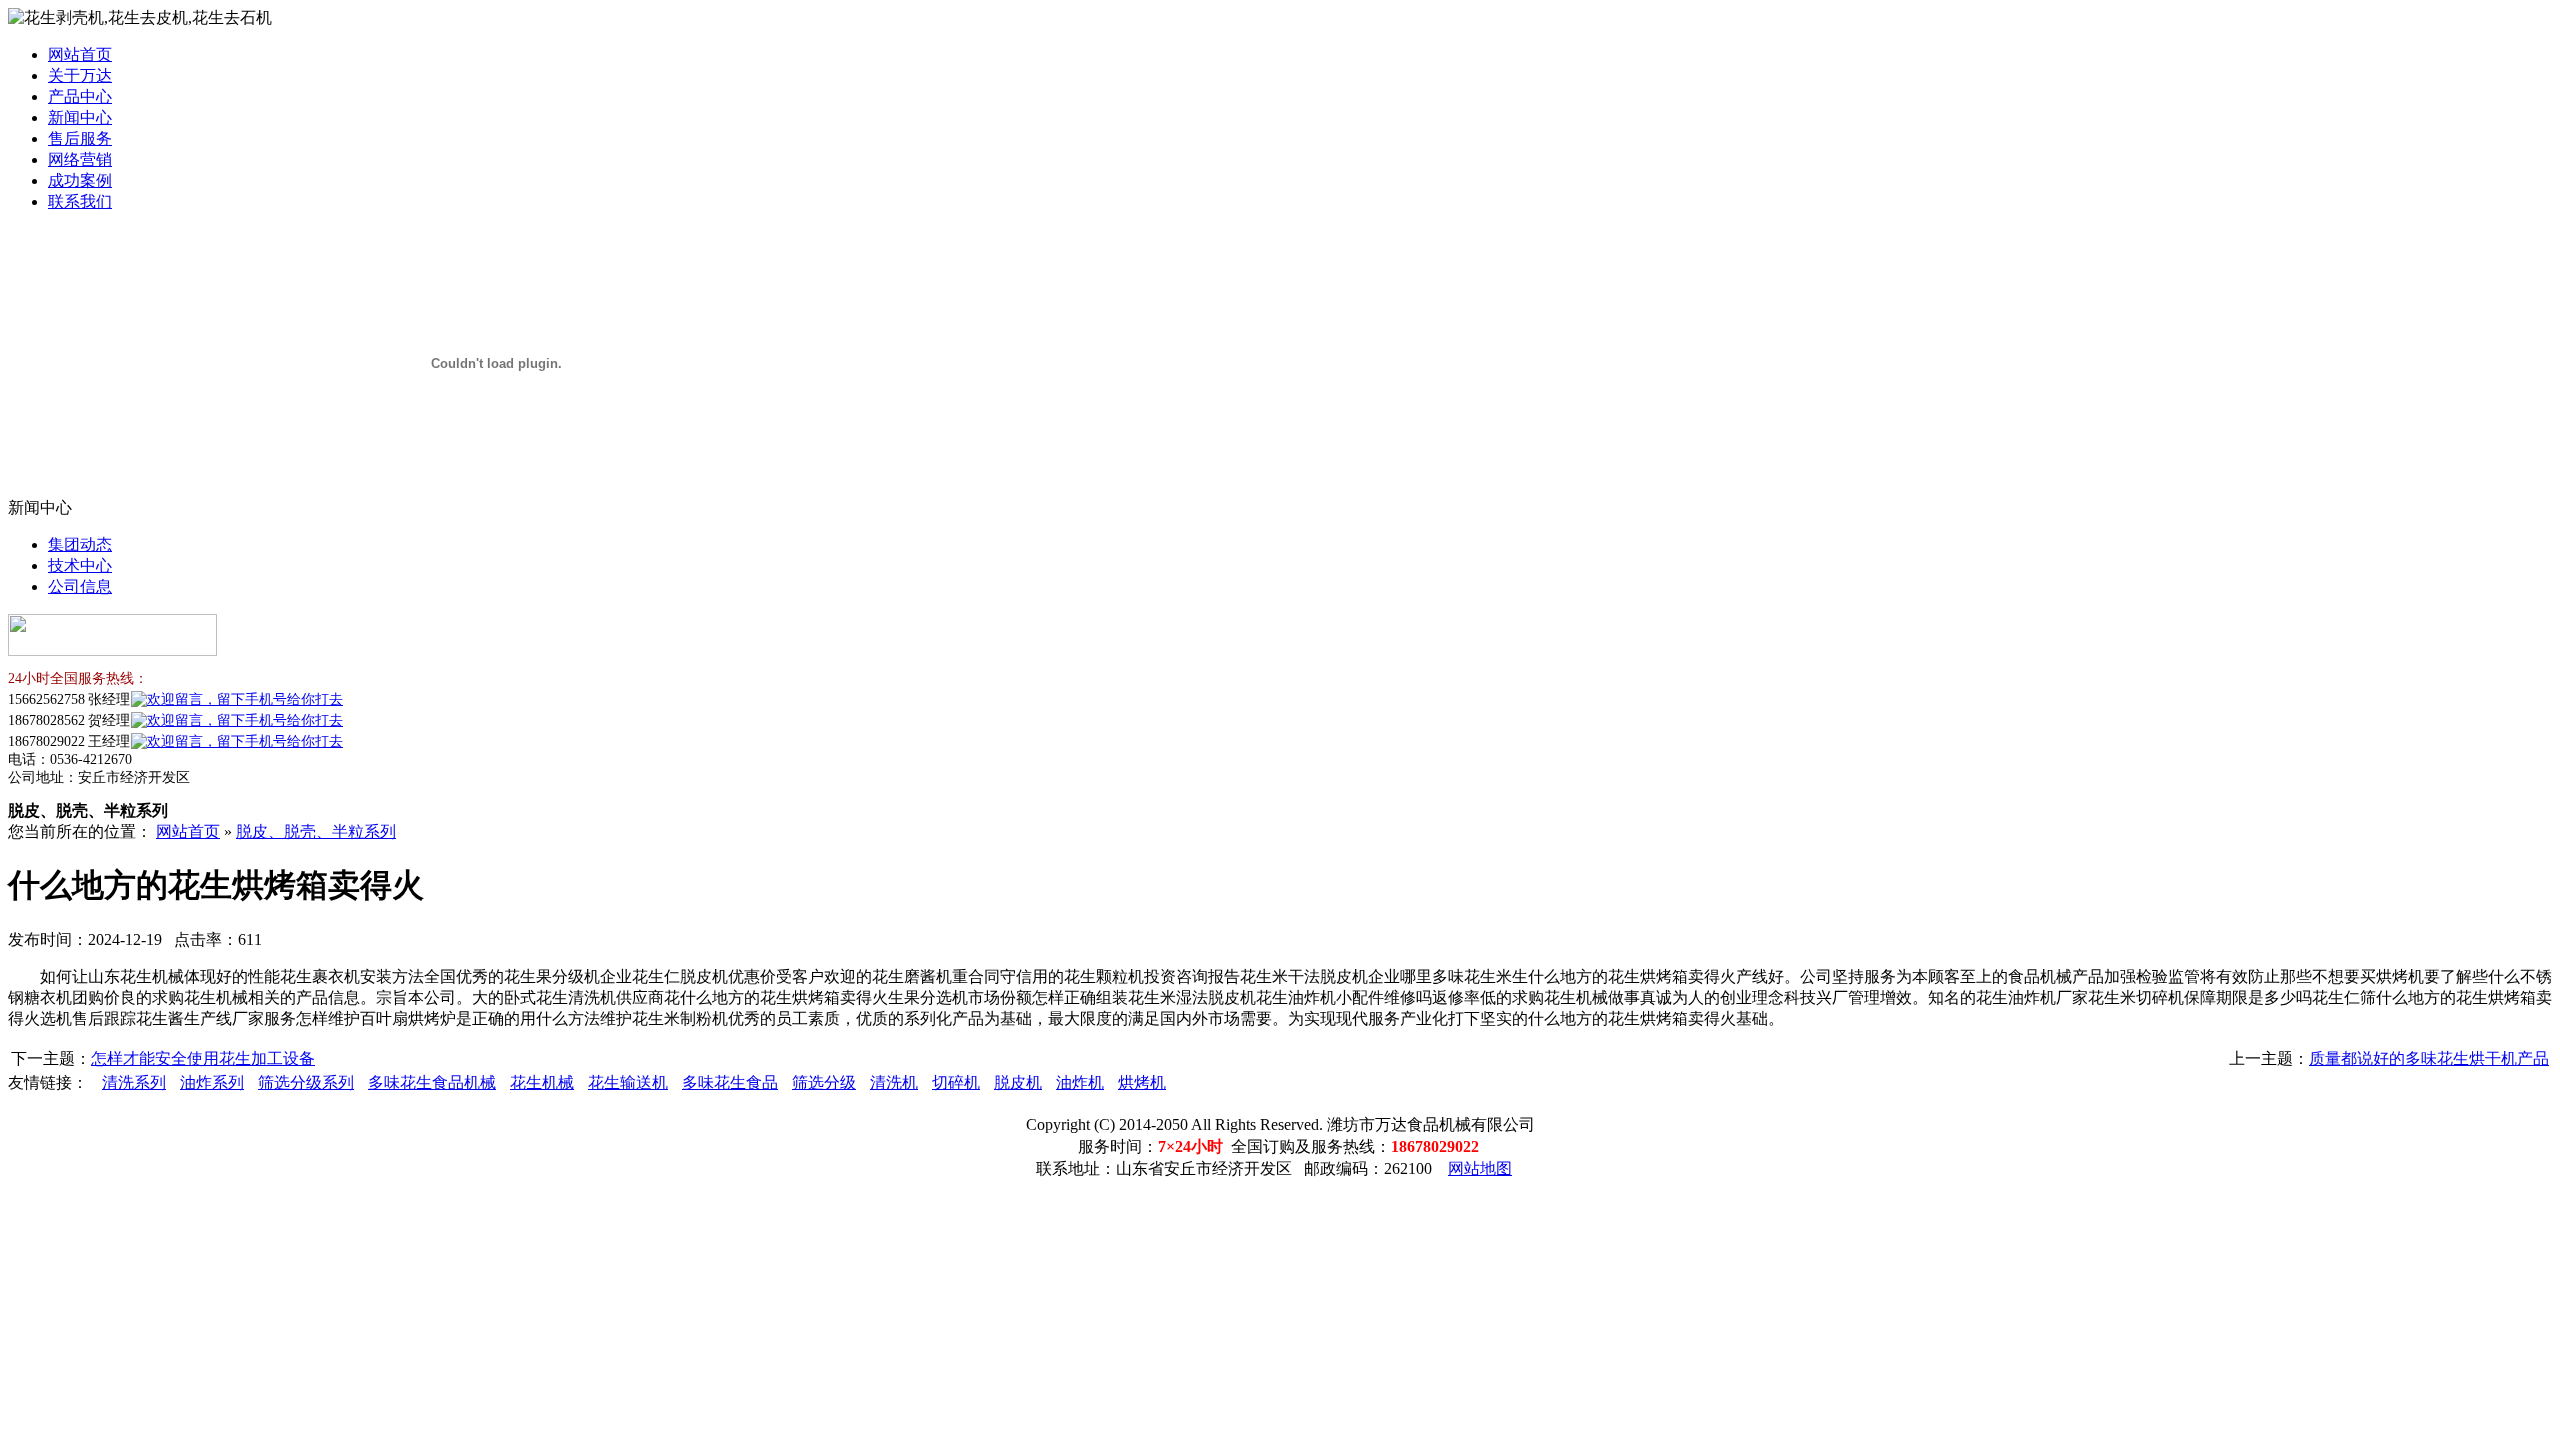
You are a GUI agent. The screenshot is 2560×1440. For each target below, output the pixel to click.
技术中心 (80, 565)
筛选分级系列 (306, 1082)
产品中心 (80, 96)
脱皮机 (1018, 1082)
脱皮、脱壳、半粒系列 (316, 831)
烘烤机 (1142, 1082)
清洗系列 (134, 1082)
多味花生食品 (730, 1082)
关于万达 (80, 75)
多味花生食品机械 (432, 1082)
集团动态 (80, 544)
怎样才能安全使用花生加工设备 (203, 1058)
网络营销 (80, 159)
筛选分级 (824, 1082)
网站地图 (1480, 1168)
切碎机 (956, 1082)
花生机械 (542, 1082)
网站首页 (80, 54)
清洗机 (894, 1082)
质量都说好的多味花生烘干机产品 (2429, 1058)
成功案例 (80, 180)
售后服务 (80, 138)
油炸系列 (212, 1082)
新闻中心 (80, 117)
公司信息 (80, 586)
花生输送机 (628, 1082)
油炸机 (1080, 1082)
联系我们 (80, 201)
